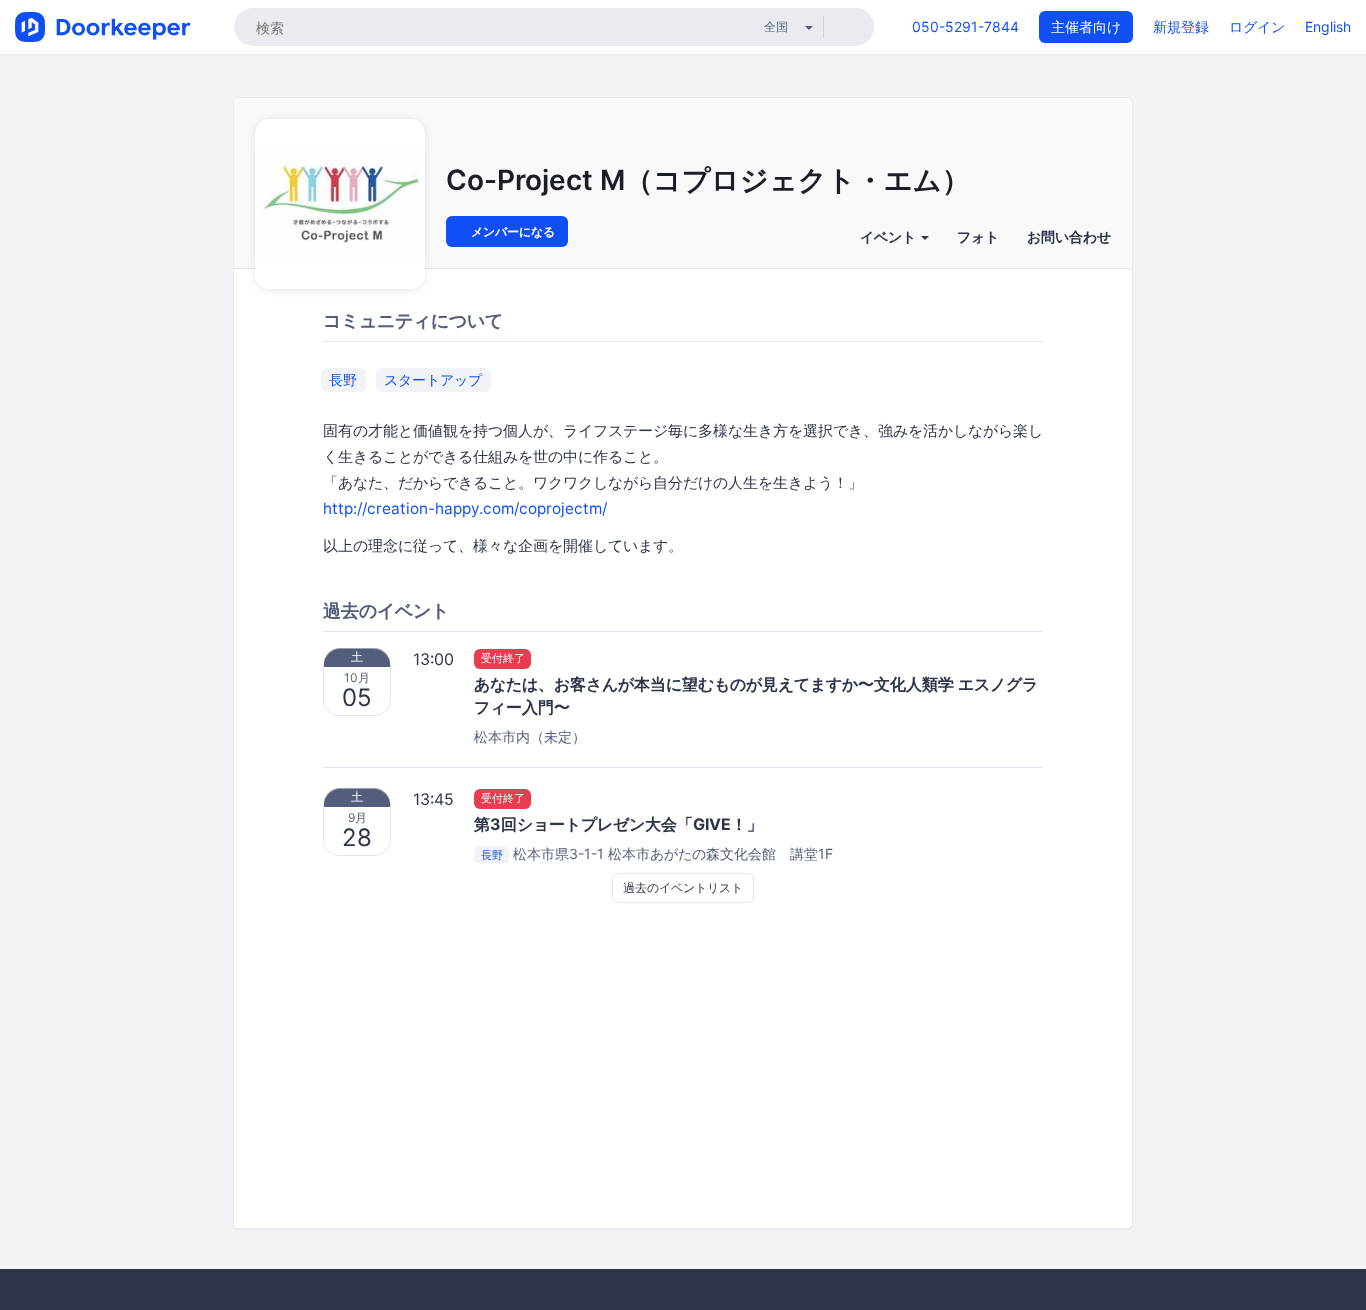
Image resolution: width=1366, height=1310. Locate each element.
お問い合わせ (1069, 236)
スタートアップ (433, 379)
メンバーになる (511, 231)
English (1328, 26)
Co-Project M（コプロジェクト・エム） (708, 180)
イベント (889, 236)
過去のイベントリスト (683, 887)
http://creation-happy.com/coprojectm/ (465, 508)
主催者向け (1086, 26)
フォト (978, 236)
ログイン (1257, 26)
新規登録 (1181, 26)
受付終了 (503, 659)
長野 (343, 379)
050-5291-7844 (965, 26)
